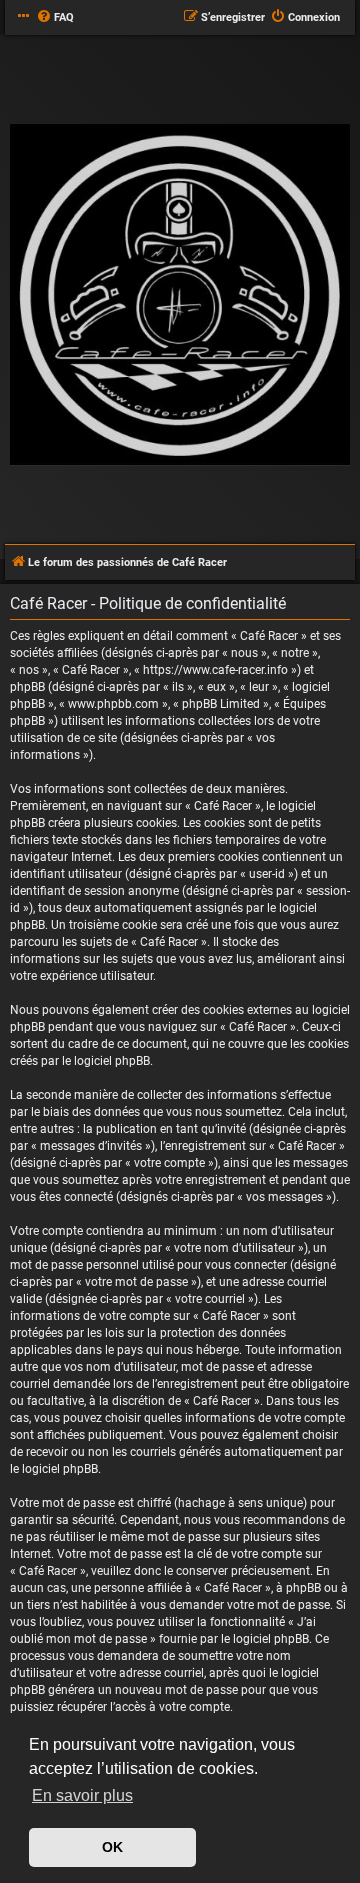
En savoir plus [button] (82, 1795)
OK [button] (112, 1847)
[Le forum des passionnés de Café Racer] (180, 296)
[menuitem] (55, 18)
